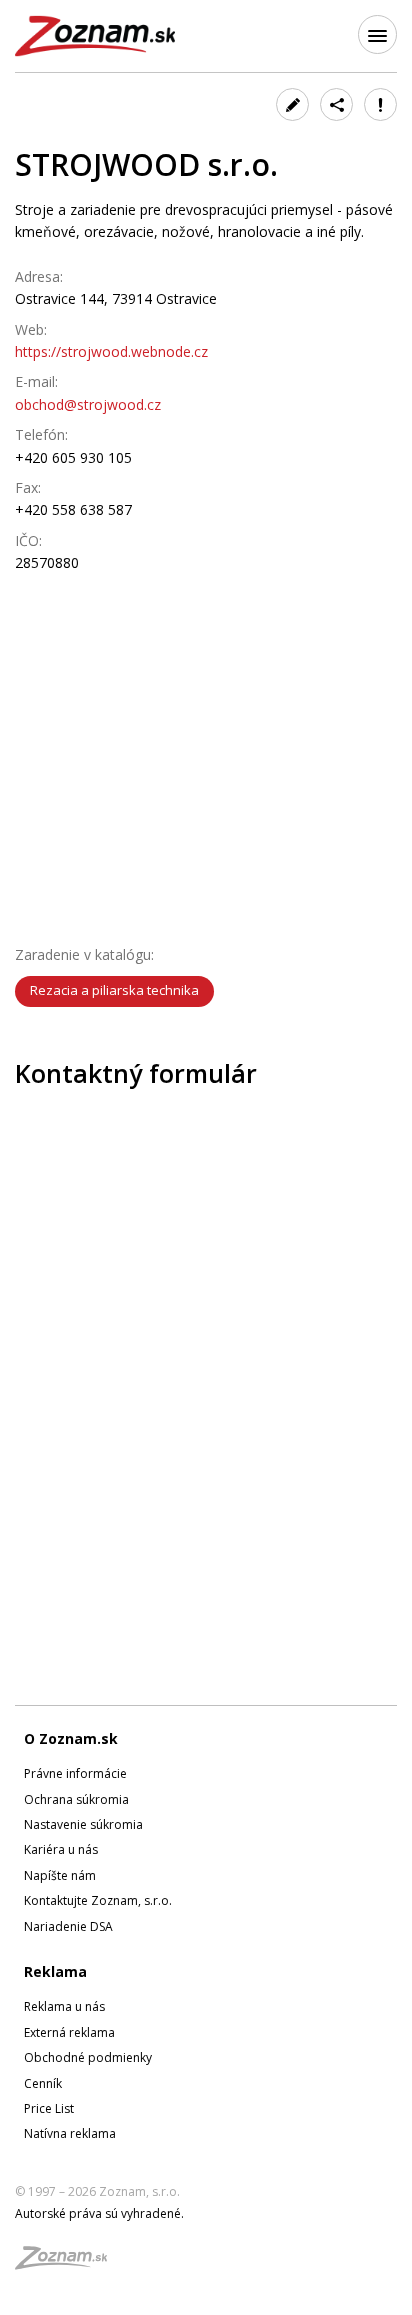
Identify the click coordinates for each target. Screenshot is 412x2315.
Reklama (55, 1971)
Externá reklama (69, 2032)
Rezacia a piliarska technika (114, 990)
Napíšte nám (60, 1875)
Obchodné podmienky (88, 2057)
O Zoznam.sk (71, 1738)
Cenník (43, 2083)
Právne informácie (75, 1773)
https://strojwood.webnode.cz (111, 351)
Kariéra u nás (61, 1849)
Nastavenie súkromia (83, 1824)
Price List (49, 2108)
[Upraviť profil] (292, 104)
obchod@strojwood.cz (88, 404)
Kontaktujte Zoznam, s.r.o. (98, 1900)
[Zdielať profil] (336, 104)
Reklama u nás (64, 2006)
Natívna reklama (70, 2133)
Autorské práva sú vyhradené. (99, 2213)
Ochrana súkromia (76, 1799)
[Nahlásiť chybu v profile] (380, 104)
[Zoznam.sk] (68, 2263)
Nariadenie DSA (68, 1926)
